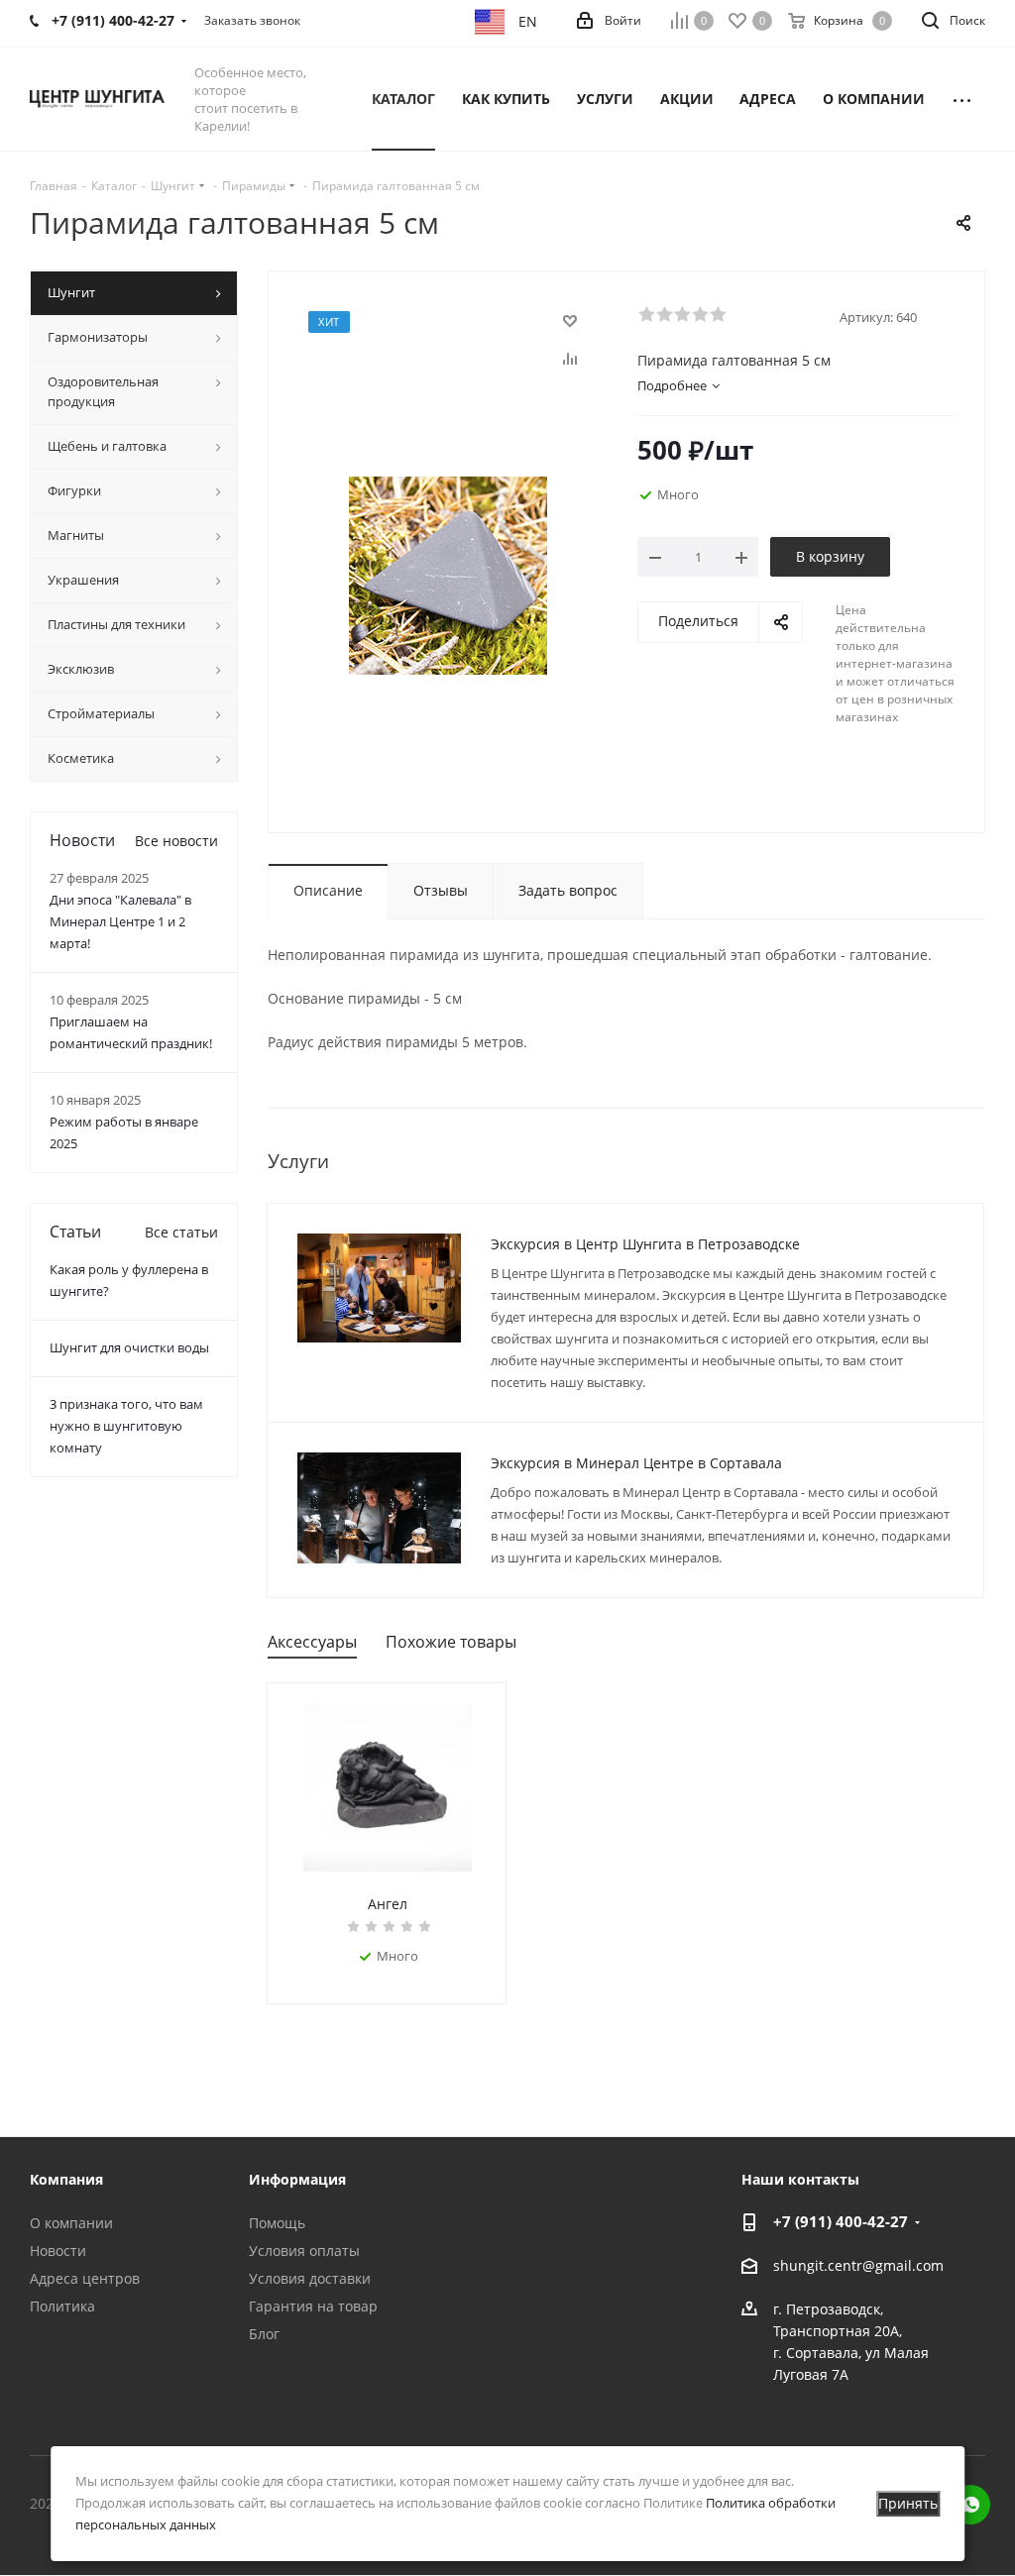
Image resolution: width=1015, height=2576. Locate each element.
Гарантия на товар (313, 2306)
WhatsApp (970, 2505)
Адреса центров (85, 2278)
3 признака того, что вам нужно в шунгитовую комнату (126, 1426)
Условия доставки (310, 2278)
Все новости (176, 841)
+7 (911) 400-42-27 (841, 2221)
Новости (58, 2251)
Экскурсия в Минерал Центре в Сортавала (636, 1463)
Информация (297, 2179)
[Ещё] (962, 99)
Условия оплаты (304, 2251)
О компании (71, 2223)
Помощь (277, 2223)
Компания (66, 2179)
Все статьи (181, 1232)
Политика (62, 2306)
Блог (264, 2334)
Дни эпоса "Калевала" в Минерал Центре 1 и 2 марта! (120, 921)
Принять (908, 2503)
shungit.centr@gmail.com (858, 2265)
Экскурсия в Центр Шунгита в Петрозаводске (645, 1244)
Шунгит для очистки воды (129, 1347)
